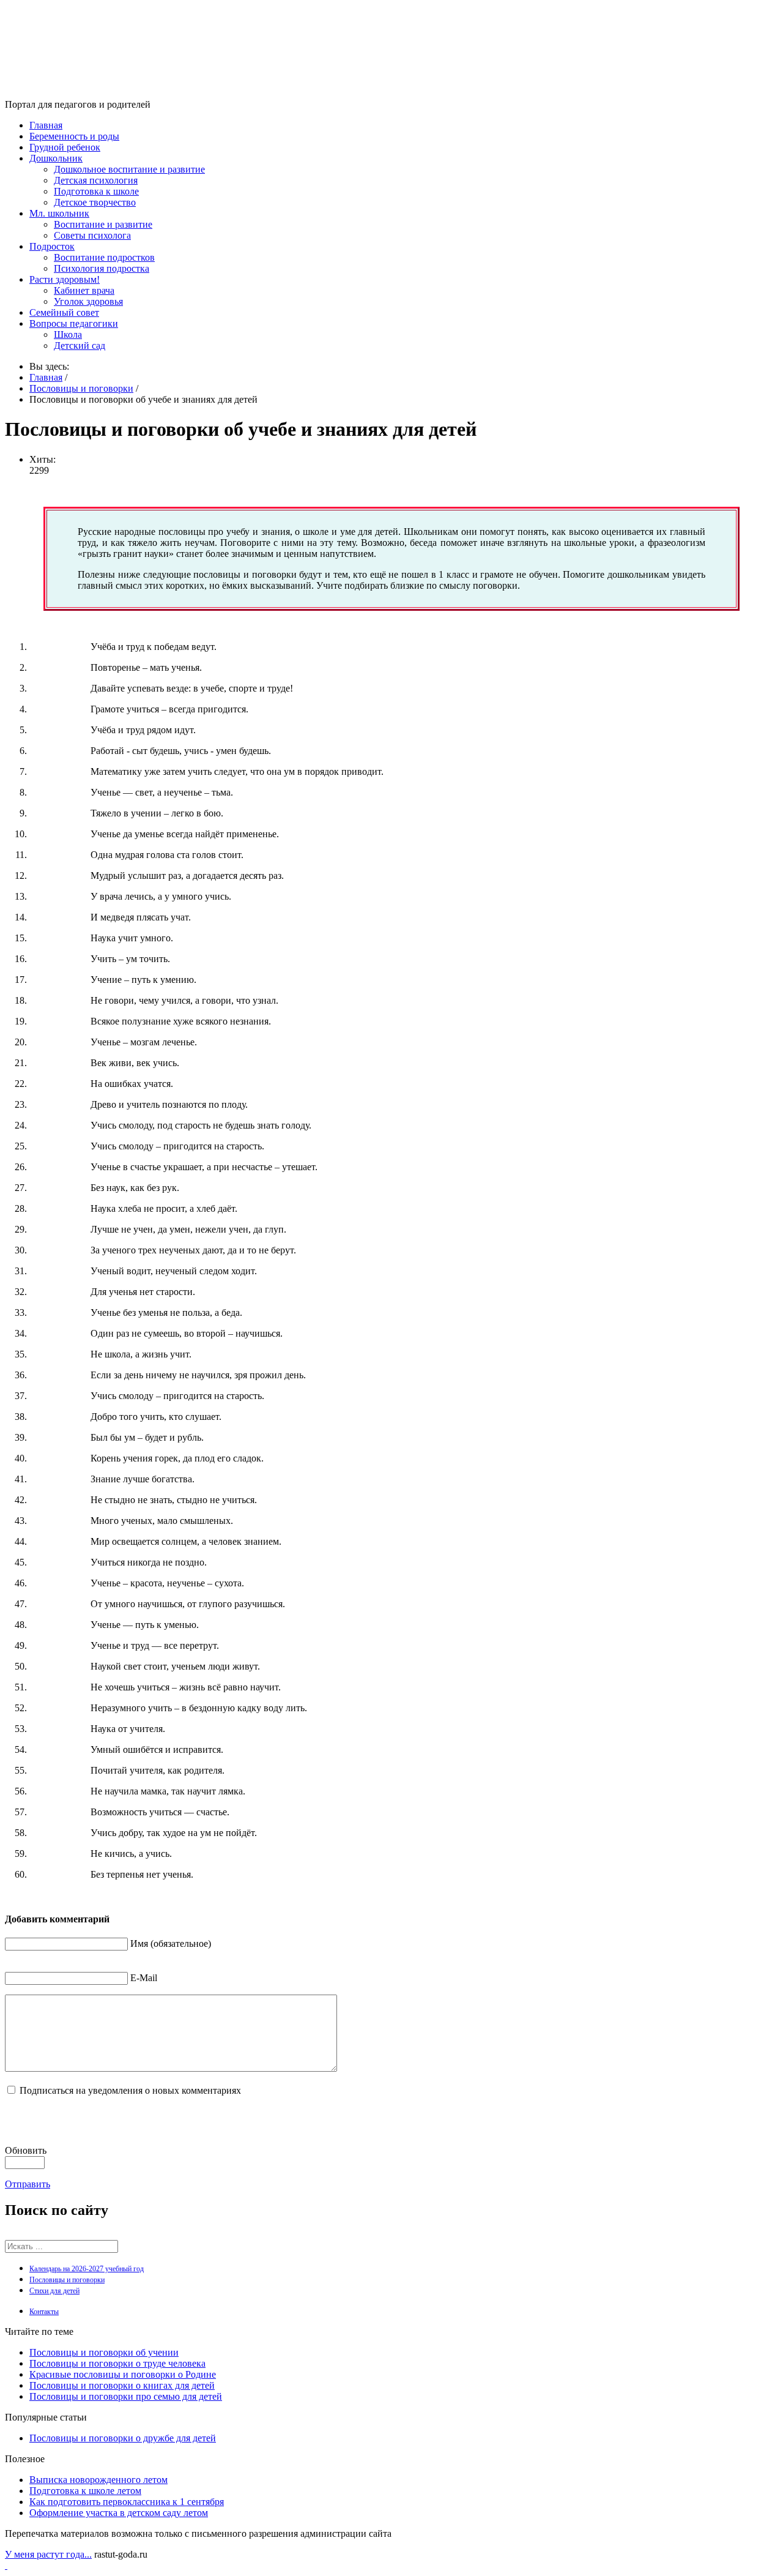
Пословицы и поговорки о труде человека (117, 2363)
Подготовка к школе (96, 191)
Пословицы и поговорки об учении (104, 2352)
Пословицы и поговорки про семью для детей (126, 2396)
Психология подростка (102, 268)
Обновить (26, 2150)
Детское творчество (95, 202)
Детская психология (96, 180)
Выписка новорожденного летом (98, 2480)
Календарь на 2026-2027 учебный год (87, 2269)
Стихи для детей (54, 2291)
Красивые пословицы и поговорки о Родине (123, 2374)
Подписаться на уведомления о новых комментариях (130, 2090)
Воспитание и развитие (103, 224)
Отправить (28, 2184)
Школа (68, 334)
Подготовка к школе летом (85, 2491)
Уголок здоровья (88, 301)
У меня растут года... (48, 2554)
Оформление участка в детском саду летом (119, 2513)
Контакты (44, 2312)
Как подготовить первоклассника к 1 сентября (127, 2502)
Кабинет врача (84, 290)
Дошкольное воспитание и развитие (129, 169)
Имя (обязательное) (171, 1943)
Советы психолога (92, 235)
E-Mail (144, 1978)
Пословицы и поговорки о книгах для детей (122, 2385)
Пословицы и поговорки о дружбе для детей (123, 2438)
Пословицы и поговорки (67, 2280)
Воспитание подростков (104, 257)
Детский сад (80, 345)
